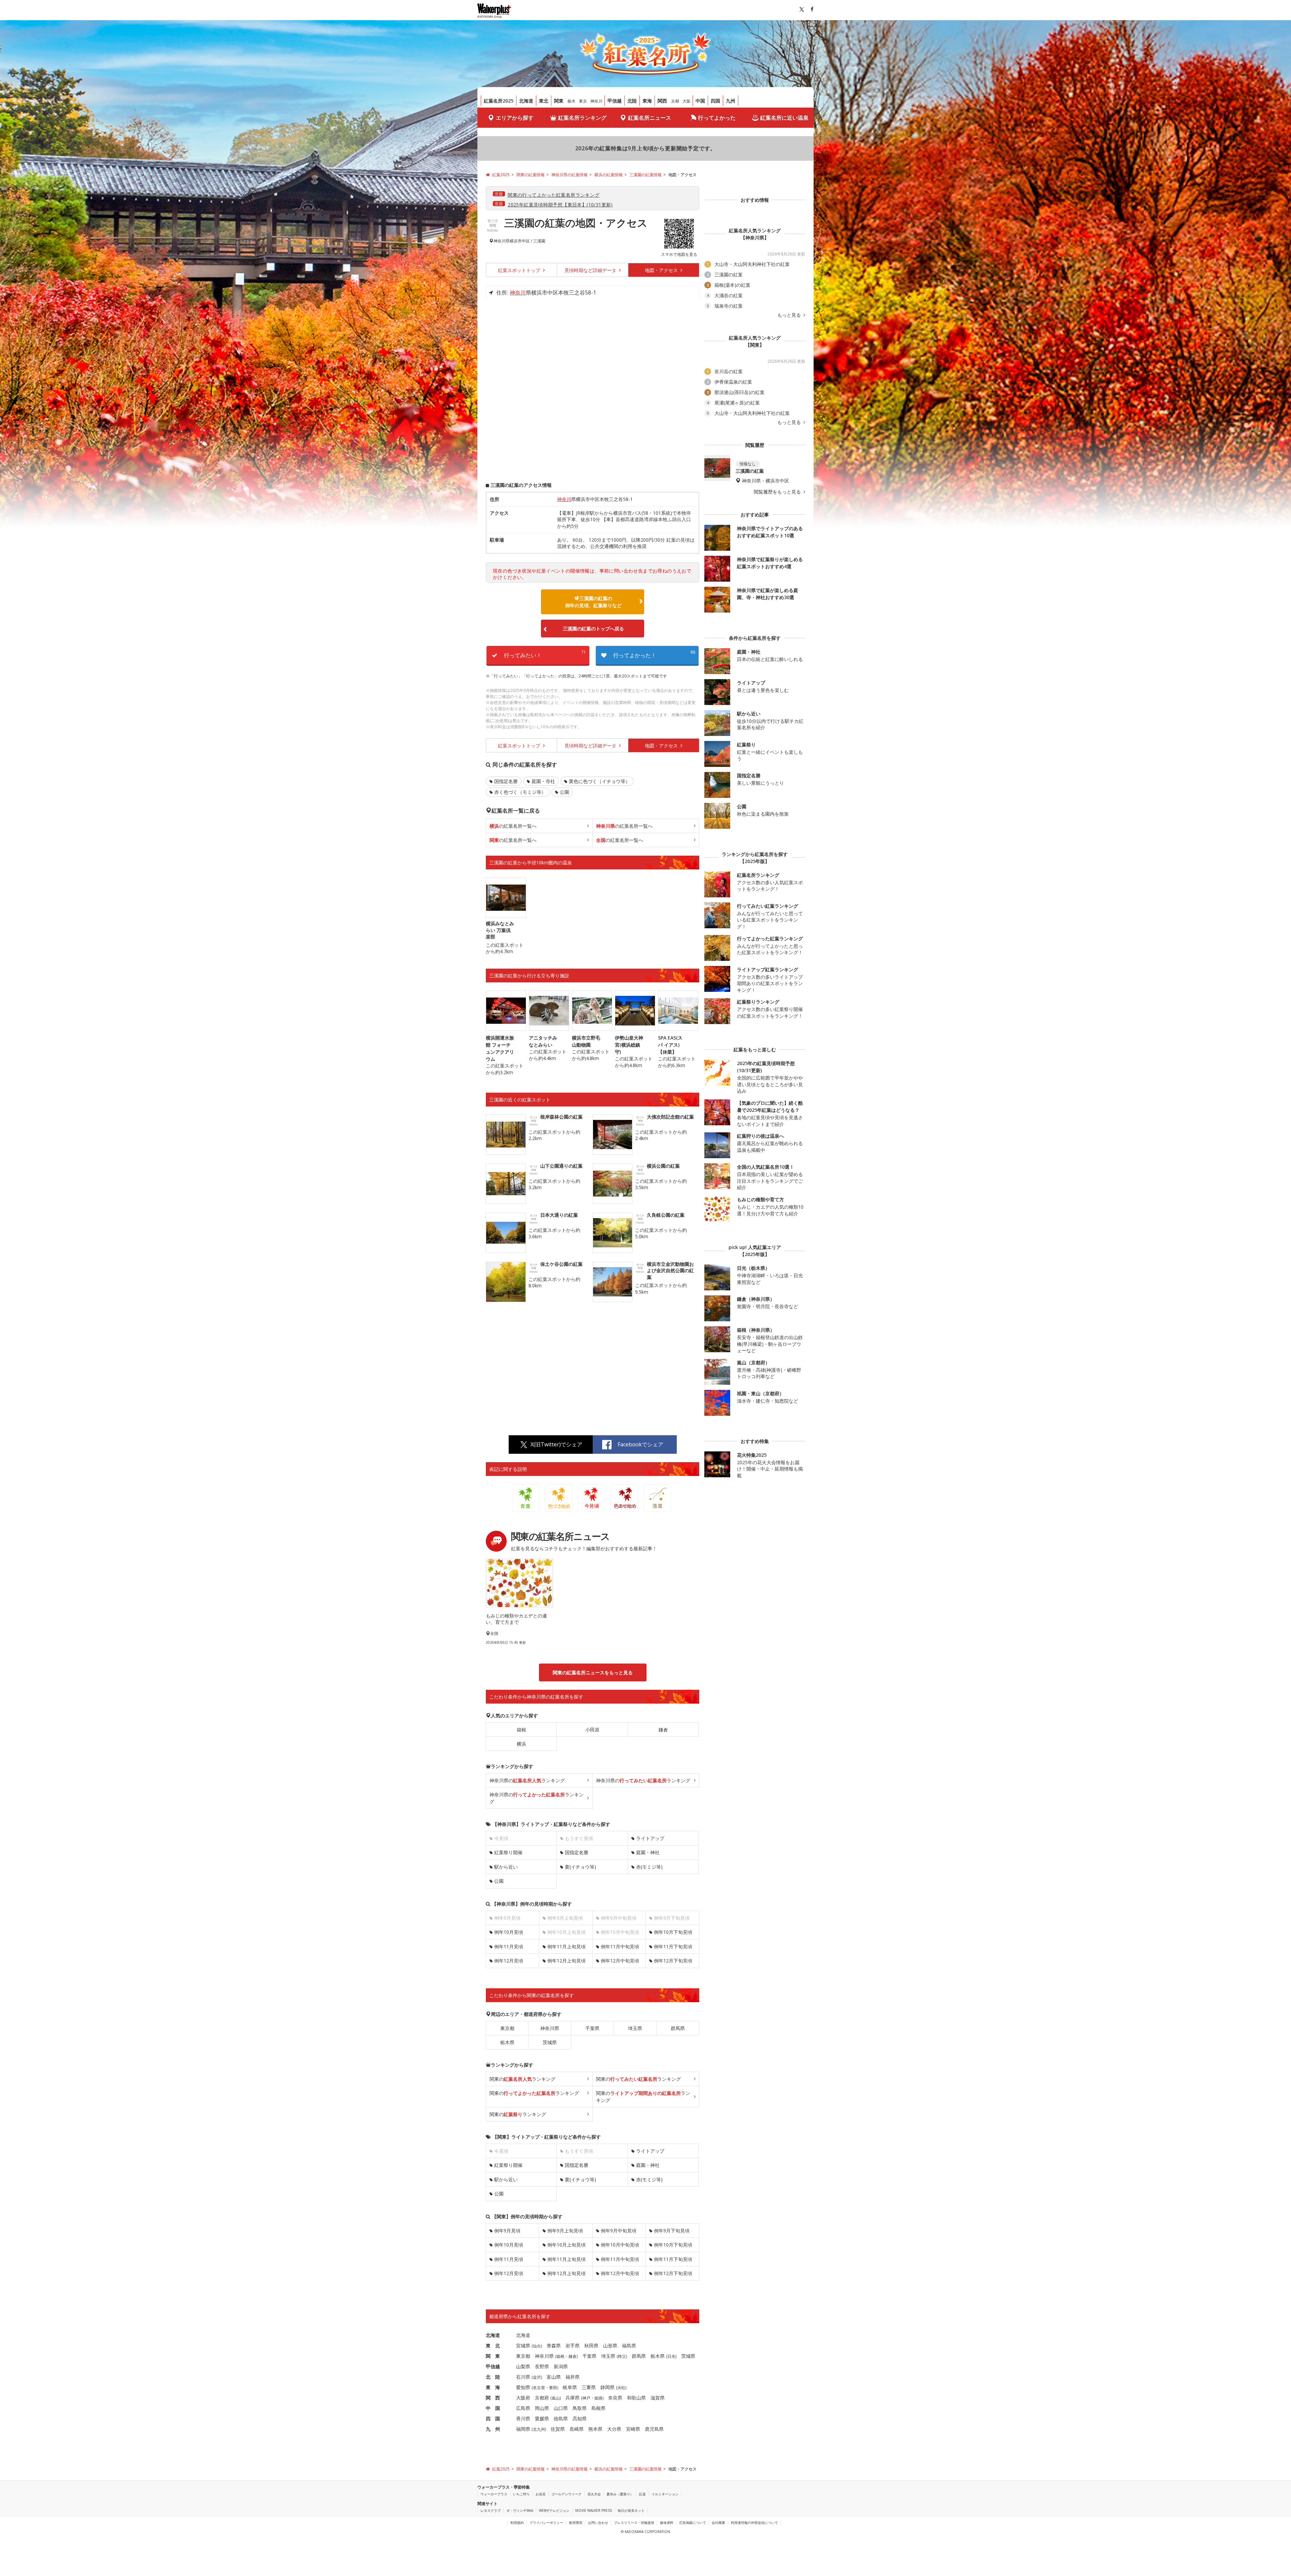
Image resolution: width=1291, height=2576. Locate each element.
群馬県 (678, 2028)
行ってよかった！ (654, 654)
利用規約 (517, 2523)
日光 (671, 2356)
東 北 (493, 2346)
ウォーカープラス (494, 2494)
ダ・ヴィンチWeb (520, 2510)
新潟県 (561, 2366)
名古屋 (539, 2388)
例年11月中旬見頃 (620, 1946)
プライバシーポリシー (546, 2523)
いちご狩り (521, 2494)
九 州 (493, 2429)
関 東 (493, 2356)
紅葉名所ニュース (650, 118)
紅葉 (642, 2494)
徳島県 (561, 2418)
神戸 (586, 2398)
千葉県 (592, 2028)
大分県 (614, 2429)
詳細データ (591, 270)
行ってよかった (717, 118)
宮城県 (523, 2346)
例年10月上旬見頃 (566, 2245)
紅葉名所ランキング (582, 118)
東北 (544, 101)
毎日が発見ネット (631, 2510)
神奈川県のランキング (527, 1780)
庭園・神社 (648, 1852)
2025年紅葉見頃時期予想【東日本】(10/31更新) (560, 205)
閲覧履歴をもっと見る (778, 492)
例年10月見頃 (509, 1932)
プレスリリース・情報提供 (634, 2523)
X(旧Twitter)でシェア (556, 1444)
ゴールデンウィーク (566, 2494)
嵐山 (556, 2398)
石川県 (523, 2377)
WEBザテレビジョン (554, 2510)
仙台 (537, 2346)
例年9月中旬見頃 (619, 2231)
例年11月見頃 (509, 1946)
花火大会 (594, 2494)
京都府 (542, 2398)
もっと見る (790, 315)
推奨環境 (576, 2523)
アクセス (662, 270)
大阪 (687, 101)
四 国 (493, 2418)
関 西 (493, 2398)
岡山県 (542, 2408)
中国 (700, 101)
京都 (675, 101)
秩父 (622, 2356)
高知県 (580, 2418)
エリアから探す (515, 118)
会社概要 (718, 2523)
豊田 (553, 2388)
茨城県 (550, 2042)
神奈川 (596, 101)
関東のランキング (522, 2079)
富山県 (554, 2377)
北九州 (539, 2429)
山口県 (561, 2408)
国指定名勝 (506, 781)
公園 (564, 792)
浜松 (621, 2388)
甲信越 (615, 101)
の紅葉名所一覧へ (513, 826)
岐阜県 (570, 2387)
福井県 (573, 2377)
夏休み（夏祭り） (620, 2494)
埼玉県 (635, 2028)
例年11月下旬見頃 (673, 1946)
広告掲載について (693, 2523)
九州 (731, 101)
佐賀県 (558, 2429)
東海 (647, 101)
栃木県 (507, 2042)
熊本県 (595, 2429)
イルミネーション (665, 2494)
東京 (583, 101)
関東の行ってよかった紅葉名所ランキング (554, 195)
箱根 (521, 1730)
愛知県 (523, 2387)
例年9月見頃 (507, 2231)
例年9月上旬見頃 (565, 2231)
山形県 (610, 2346)
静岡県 (608, 2387)
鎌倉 (663, 1730)
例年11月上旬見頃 (566, 1946)
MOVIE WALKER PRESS (594, 2510)
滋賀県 (658, 2398)
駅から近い (506, 1867)
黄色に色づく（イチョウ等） (599, 781)
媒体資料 (667, 2523)
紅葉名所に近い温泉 (784, 118)
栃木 (572, 101)
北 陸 (493, 2377)
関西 (662, 101)
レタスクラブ (491, 2510)
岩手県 (573, 2346)
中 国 (493, 2408)
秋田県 (591, 2346)
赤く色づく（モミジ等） (520, 792)
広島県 (523, 2408)
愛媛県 (542, 2418)
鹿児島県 (654, 2429)
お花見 (541, 2494)
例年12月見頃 (509, 1961)
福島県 (629, 2346)
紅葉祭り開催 (508, 1852)
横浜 (521, 1744)
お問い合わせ (598, 2523)
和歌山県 (636, 2398)
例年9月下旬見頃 (672, 2231)
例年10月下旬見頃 (673, 1932)
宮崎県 (633, 2429)
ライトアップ (650, 1838)
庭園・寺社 (543, 781)
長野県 (542, 2366)
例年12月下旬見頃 (673, 1961)
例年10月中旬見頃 (620, 2245)
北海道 (526, 101)
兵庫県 (573, 2398)
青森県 (554, 2346)
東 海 (493, 2387)
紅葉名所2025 (499, 101)
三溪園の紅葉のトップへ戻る (593, 629)
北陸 (632, 101)
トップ (520, 270)
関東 (559, 101)
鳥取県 (580, 2408)
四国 (715, 101)
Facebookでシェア (640, 1444)
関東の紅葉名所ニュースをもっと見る (593, 1672)
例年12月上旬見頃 (566, 1961)
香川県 (523, 2418)
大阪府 (523, 2398)
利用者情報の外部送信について (754, 2523)
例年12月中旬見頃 (620, 1961)
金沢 (537, 2377)
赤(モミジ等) (649, 1867)
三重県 (589, 2387)
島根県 (598, 2408)
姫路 (598, 2398)
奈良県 (615, 2398)
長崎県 (577, 2429)
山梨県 (523, 2366)
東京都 (507, 2028)
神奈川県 (502, 241)
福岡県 (523, 2429)
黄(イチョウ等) (580, 1867)
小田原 (592, 1730)
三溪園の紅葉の (593, 602)
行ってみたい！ (545, 654)
